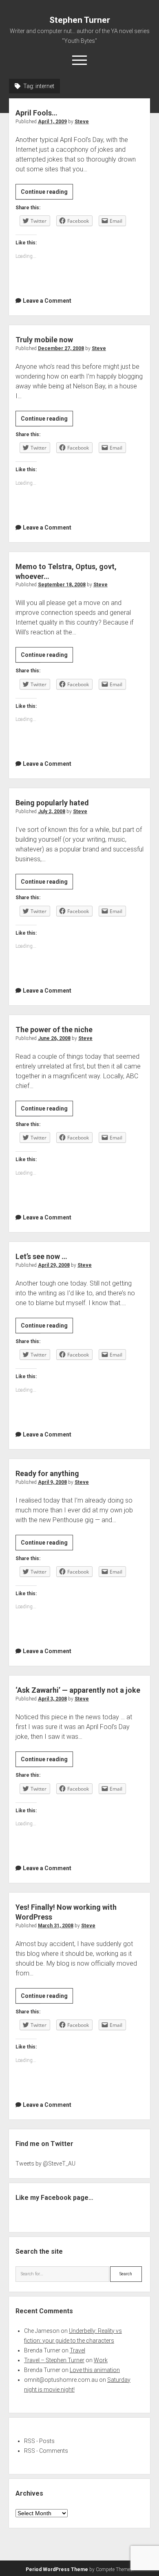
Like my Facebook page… (54, 2198)
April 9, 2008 (52, 1482)
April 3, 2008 (52, 1699)
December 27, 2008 (61, 348)
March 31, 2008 (56, 1926)
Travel (77, 2350)
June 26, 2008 (54, 1038)
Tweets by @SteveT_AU (45, 2164)
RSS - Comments (46, 2451)
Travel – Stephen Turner (54, 2360)
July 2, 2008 (52, 811)
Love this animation (95, 2370)
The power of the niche (54, 1030)
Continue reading (47, 194)
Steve (82, 122)
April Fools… (36, 113)
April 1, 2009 (52, 122)
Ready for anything (47, 1473)
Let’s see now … (41, 1256)
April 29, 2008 (54, 1265)
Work (101, 2360)
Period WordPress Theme (57, 2569)
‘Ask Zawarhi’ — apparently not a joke (78, 1690)
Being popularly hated (52, 803)
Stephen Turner (80, 20)
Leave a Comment (47, 301)
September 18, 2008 (62, 585)
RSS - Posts (39, 2441)
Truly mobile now (44, 340)
